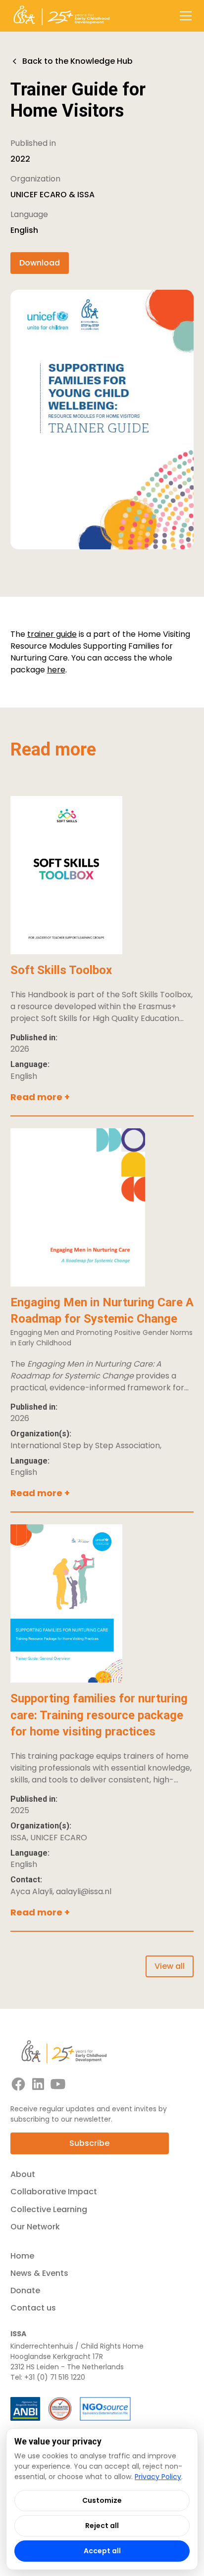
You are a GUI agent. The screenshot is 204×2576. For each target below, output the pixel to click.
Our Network (35, 2227)
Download (40, 263)
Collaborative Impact (54, 2192)
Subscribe (89, 2143)
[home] (61, 16)
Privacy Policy (158, 2477)
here (56, 670)
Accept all (102, 2551)
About (23, 2174)
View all (170, 1966)
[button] (184, 16)
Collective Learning (49, 2209)
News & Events (39, 2273)
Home (22, 2256)
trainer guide (52, 634)
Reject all (102, 2526)
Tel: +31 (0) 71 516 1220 (48, 2377)
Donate (25, 2290)
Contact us (33, 2308)
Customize (102, 2500)
